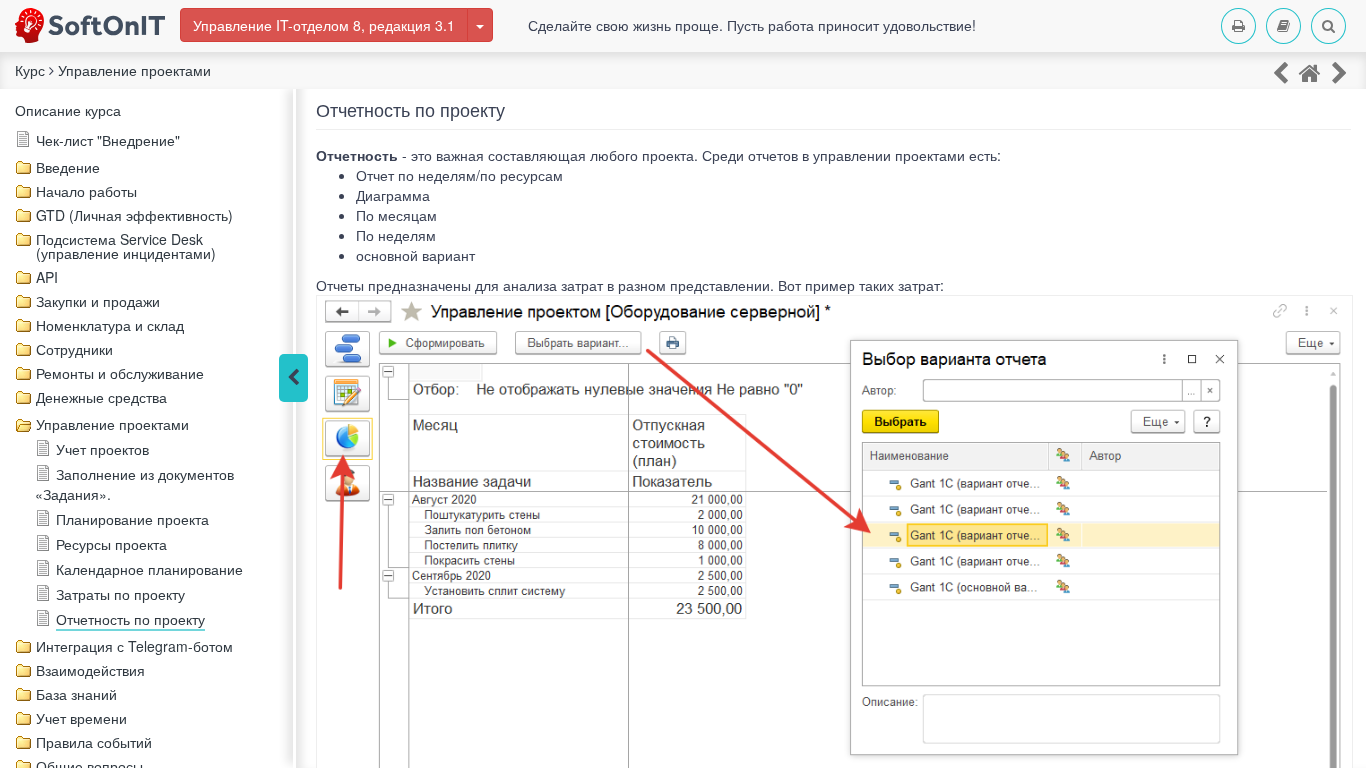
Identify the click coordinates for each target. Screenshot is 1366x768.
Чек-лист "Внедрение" (108, 140)
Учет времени (81, 718)
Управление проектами (112, 424)
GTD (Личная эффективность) (134, 215)
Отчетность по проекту (130, 619)
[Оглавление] (1283, 26)
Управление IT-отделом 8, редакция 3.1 (324, 25)
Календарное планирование (149, 569)
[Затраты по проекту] (1280, 71)
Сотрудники (74, 349)
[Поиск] (1328, 26)
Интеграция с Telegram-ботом (134, 646)
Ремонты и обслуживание (120, 373)
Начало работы (86, 191)
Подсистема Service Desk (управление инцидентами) (126, 246)
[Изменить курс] (480, 25)
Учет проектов (102, 449)
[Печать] (1238, 26)
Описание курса (68, 110)
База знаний (76, 694)
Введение (68, 167)
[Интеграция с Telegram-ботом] (1339, 71)
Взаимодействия (90, 670)
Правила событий (94, 742)
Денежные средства (101, 397)
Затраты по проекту (120, 594)
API (47, 277)
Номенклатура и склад (110, 325)
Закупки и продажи (98, 301)
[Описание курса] (1310, 71)
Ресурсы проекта (111, 544)
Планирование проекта (132, 519)
